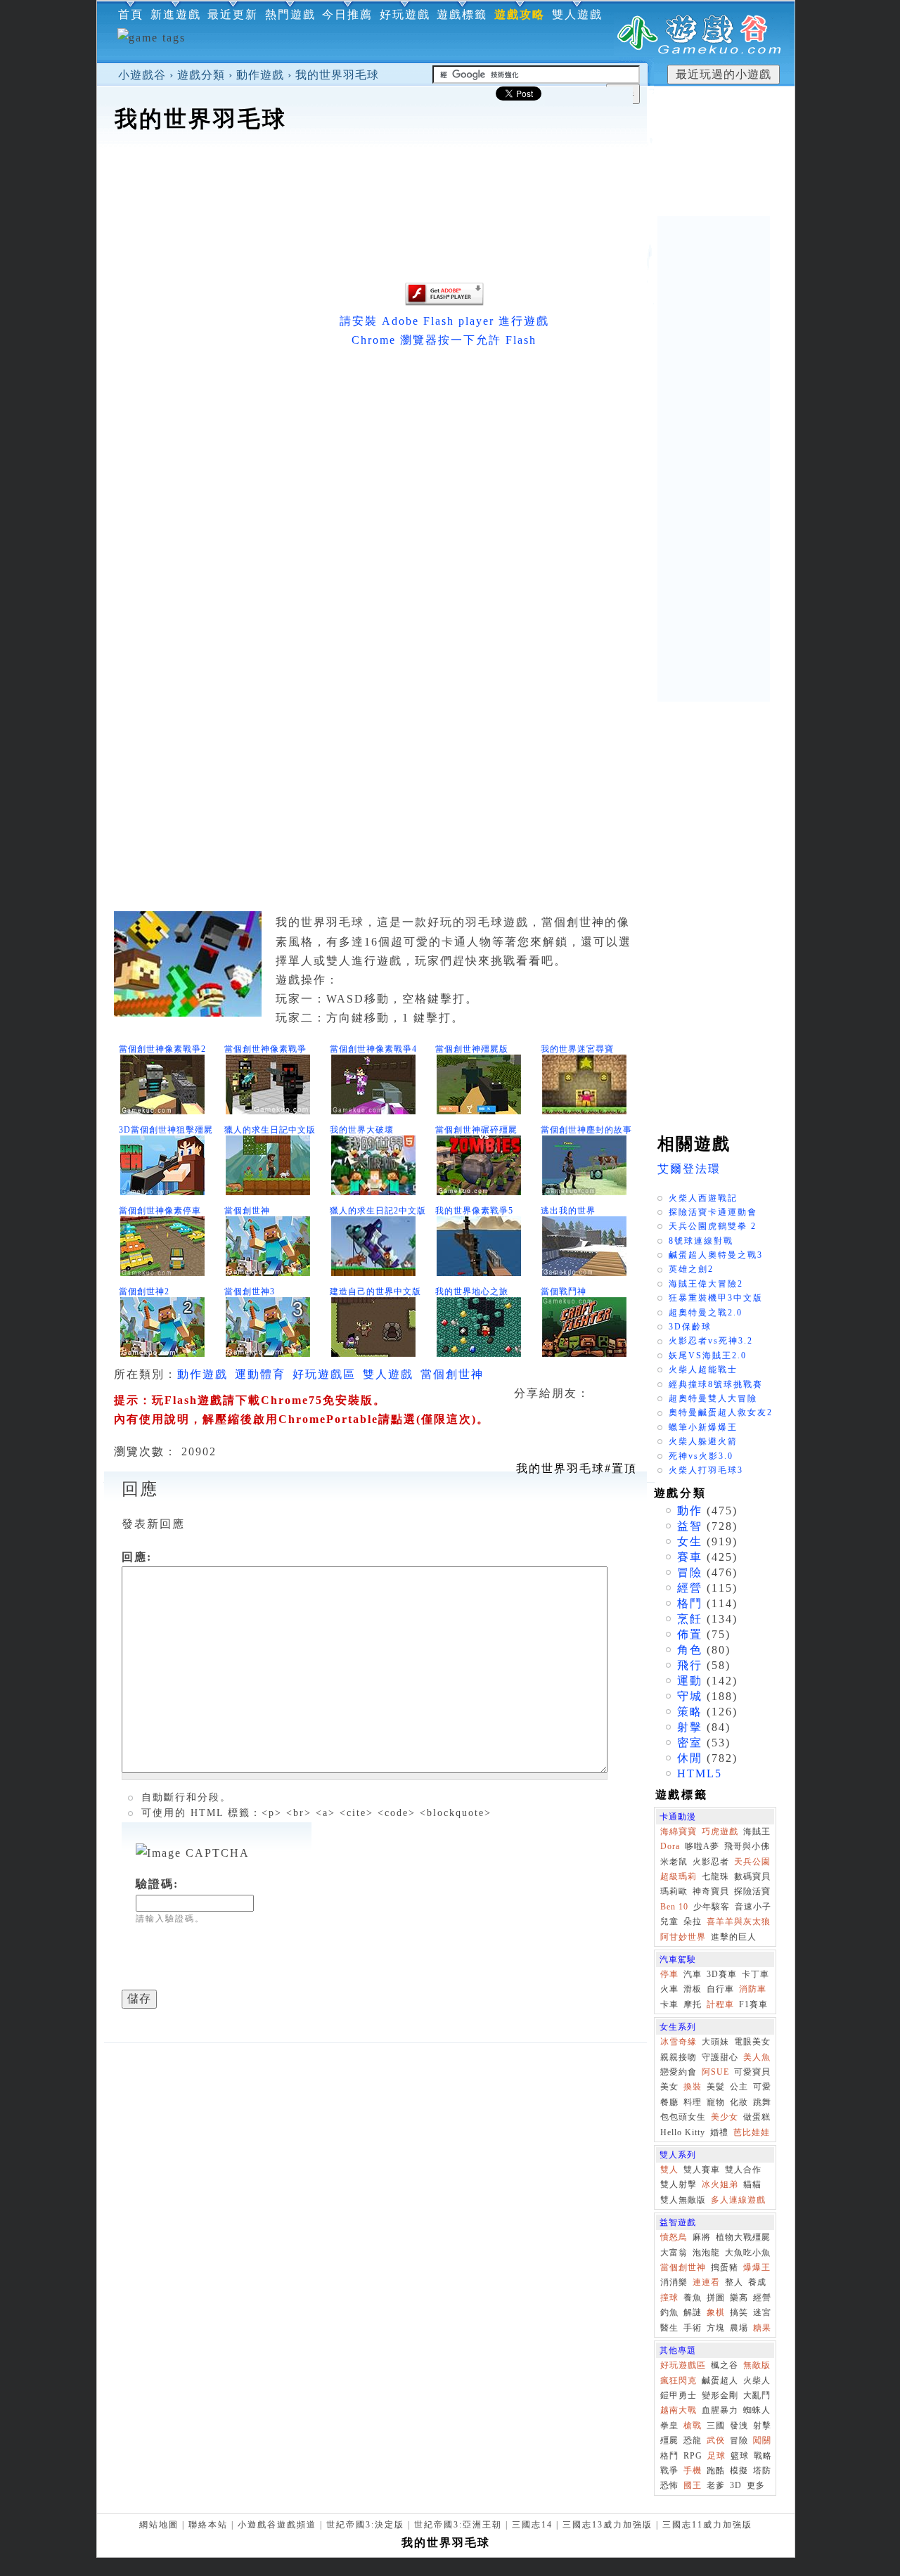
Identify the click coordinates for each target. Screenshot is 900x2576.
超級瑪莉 (679, 1876)
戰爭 (669, 2471)
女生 (690, 1541)
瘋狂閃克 (679, 2381)
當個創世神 (247, 1211)
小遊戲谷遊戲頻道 (277, 2525)
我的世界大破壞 (362, 1130)
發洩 (739, 2426)
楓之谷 (725, 2365)
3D (736, 2485)
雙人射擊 (679, 2184)
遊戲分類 (201, 75)
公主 (739, 2087)
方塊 (716, 2328)
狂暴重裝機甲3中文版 (716, 1298)
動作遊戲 (260, 75)
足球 (716, 2456)
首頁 (131, 14)
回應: (137, 1557)
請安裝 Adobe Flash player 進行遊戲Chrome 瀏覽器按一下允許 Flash (444, 330)
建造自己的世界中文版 (375, 1292)
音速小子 (753, 1907)
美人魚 (757, 2057)
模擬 (739, 2471)
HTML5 (700, 1773)
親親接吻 (679, 2057)
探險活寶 (752, 1891)
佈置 (690, 1634)
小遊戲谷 (142, 75)
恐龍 (693, 2440)
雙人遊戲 (577, 14)
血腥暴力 (720, 2410)
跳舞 (762, 2102)
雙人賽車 (702, 2170)
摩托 (693, 2004)
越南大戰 (679, 2410)
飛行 (690, 1665)
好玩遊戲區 (324, 1374)
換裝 (693, 2087)
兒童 (669, 1921)
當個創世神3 (250, 1292)
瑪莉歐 (674, 1891)
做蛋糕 (757, 2117)
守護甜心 (720, 2057)
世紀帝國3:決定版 (365, 2525)
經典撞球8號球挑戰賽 (716, 1384)
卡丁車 (756, 1974)
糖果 (762, 2328)
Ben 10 (674, 1907)
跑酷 (716, 2471)
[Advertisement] (446, 179)
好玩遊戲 (405, 14)
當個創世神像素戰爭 (265, 1049)
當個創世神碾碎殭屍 (476, 1130)
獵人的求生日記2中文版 (378, 1211)
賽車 (690, 1557)
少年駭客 (712, 1907)
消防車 (753, 1989)
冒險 (690, 1572)
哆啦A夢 (702, 1846)
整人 (734, 2282)
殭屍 (669, 2440)
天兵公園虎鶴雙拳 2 (713, 1226)
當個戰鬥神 (564, 1292)
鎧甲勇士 (679, 2395)
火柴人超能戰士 (703, 1370)
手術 (693, 2328)
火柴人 (757, 2381)
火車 (669, 1989)
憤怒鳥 (674, 2237)
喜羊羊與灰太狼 (739, 1921)
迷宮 (762, 2312)
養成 (757, 2282)
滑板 (693, 1989)
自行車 (720, 1989)
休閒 (690, 1758)
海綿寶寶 (679, 1831)
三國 (716, 2426)
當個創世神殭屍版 (472, 1049)
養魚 (693, 2298)
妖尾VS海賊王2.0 (708, 1355)
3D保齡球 (690, 1327)
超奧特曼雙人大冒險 (713, 1398)
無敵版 (757, 2365)
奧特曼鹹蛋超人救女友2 (721, 1412)
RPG (693, 2456)
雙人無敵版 (683, 2200)
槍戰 (693, 2426)
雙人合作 (743, 2170)
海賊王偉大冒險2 (706, 1284)
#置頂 (577, 1468)
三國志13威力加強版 (607, 2525)
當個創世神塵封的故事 (586, 1130)
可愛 (762, 2087)
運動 (690, 1681)
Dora (670, 1846)
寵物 (716, 2102)
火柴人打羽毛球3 (706, 1470)
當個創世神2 (144, 1292)
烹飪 (690, 1619)
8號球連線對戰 (701, 1241)
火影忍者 (711, 1862)
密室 (690, 1743)
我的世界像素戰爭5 (474, 1211)
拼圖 (716, 2298)
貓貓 (752, 2184)
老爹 (716, 2485)
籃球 (740, 2456)
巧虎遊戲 (720, 1831)
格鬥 (690, 1603)
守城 (690, 1696)
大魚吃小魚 (748, 2253)
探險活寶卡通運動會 (713, 1212)
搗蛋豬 (725, 2267)
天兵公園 (752, 1862)
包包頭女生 (683, 2117)
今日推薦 (347, 14)
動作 (690, 1511)
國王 (693, 2485)
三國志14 (532, 2525)
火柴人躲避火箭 (703, 1441)
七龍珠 (715, 1876)
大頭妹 (715, 2042)
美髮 (716, 2087)
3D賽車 (722, 1974)
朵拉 (693, 1921)
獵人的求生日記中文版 (270, 1130)
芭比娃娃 (752, 2132)
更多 (756, 2485)
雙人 (669, 2170)
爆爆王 (757, 2267)
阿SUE (715, 2072)
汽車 (693, 1974)
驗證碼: (157, 1884)
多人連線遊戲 (738, 2200)
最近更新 (233, 14)
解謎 (693, 2312)
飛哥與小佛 (747, 1846)
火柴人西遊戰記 (703, 1198)
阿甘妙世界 (683, 1937)
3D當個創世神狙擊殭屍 (166, 1130)
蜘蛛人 (757, 2410)
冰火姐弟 (720, 2184)
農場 (739, 2328)
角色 (690, 1650)
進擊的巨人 (734, 1937)
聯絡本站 (208, 2525)
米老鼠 (674, 1862)
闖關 (762, 2440)
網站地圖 (159, 2525)
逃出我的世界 (568, 1211)
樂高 (739, 2298)
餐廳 (669, 2102)
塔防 (762, 2471)
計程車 (720, 2004)
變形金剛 (720, 2395)
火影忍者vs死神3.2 (711, 1341)
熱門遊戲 (290, 14)
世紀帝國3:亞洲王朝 (458, 2525)
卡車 (669, 2004)
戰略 (763, 2456)
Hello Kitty (683, 2132)
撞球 (669, 2298)
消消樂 (674, 2282)
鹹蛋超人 (720, 2381)
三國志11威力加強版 (707, 2525)
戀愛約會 (679, 2072)
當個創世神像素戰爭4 (373, 1049)
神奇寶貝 (711, 1891)
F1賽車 (753, 2004)
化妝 (739, 2102)
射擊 (690, 1727)
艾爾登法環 (689, 1169)
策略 (690, 1712)
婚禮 (719, 2132)
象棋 (716, 2312)
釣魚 (669, 2312)
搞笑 (739, 2312)
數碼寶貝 (752, 1876)
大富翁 (674, 2253)
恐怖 (669, 2485)
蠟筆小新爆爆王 (703, 1427)
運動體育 (260, 1374)
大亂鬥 (757, 2395)
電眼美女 (752, 2042)
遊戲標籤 (462, 14)
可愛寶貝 (752, 2072)
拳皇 (669, 2426)
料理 (693, 2102)
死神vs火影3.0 (701, 1456)
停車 (669, 1974)
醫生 (669, 2328)
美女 (669, 2087)
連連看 (706, 2282)
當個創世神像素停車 (160, 1211)
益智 (690, 1526)
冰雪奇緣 (679, 2042)
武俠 (716, 2440)
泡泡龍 (706, 2253)
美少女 (725, 2117)
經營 (690, 1588)
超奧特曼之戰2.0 (706, 1313)
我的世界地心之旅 (472, 1292)
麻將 (702, 2237)
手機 (693, 2471)
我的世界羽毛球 (337, 75)
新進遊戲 (176, 14)
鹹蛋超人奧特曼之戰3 (716, 1255)
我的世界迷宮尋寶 (577, 1049)
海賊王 (757, 1831)
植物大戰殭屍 (743, 2237)
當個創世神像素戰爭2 (162, 1049)
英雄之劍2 (691, 1269)
